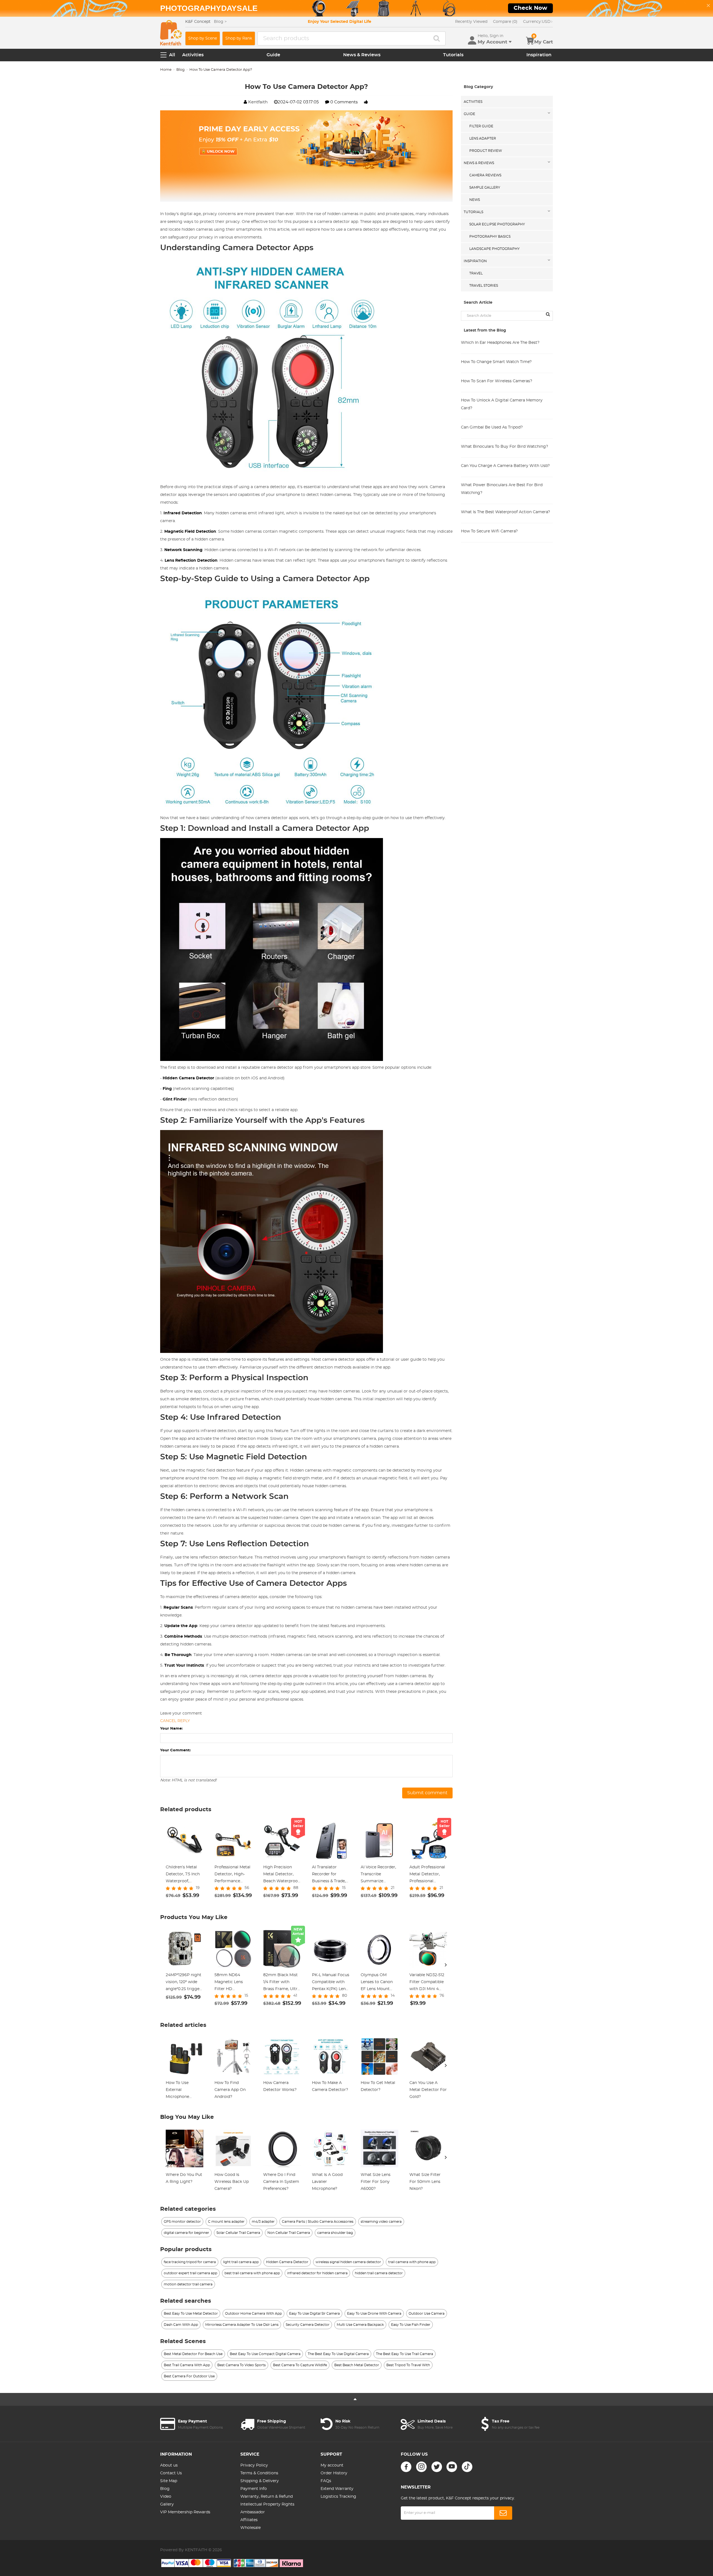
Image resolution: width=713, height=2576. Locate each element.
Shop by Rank (239, 38)
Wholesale (251, 2528)
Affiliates (249, 2520)
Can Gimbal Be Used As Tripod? (492, 427)
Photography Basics (490, 237)
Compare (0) (505, 22)
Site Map (169, 2481)
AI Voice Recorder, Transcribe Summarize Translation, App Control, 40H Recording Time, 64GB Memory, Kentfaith (378, 1875)
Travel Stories (484, 286)
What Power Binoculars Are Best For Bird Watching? (502, 489)
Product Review (486, 151)
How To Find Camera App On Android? (230, 2090)
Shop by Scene (203, 38)
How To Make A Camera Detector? (330, 2086)
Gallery (167, 2504)
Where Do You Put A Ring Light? (184, 2178)
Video (166, 2497)
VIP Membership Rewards (185, 2512)
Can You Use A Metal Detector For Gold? (428, 2090)
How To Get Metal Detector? (378, 2086)
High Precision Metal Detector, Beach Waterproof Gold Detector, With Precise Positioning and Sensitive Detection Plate (281, 1875)
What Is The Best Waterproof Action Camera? (506, 512)
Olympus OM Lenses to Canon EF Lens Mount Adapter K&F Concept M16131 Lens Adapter (377, 1983)
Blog (180, 70)
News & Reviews (362, 55)
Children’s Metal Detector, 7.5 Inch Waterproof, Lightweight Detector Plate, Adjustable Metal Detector (183, 1875)
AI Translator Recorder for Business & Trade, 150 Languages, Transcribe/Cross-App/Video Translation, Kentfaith (329, 1875)
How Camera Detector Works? (280, 2086)
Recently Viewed (471, 22)
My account (332, 2465)
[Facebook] (406, 2467)
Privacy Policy (254, 2465)
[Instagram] (421, 2467)
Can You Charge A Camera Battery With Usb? (505, 466)
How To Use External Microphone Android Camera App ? (182, 2091)
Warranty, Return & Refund (267, 2497)
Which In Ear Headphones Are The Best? (500, 343)
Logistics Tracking (338, 2497)
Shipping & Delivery (260, 2481)
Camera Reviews (485, 175)
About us (169, 2465)
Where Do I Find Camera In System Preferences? (281, 2182)
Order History (334, 2473)
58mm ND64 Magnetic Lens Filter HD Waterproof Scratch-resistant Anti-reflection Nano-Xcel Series (231, 1983)
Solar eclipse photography (497, 224)
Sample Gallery (485, 188)
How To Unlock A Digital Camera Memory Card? (502, 404)
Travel (476, 273)
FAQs (326, 2481)
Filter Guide (481, 126)
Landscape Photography (495, 249)
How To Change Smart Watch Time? (496, 362)
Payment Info (254, 2489)
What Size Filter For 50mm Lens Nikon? (425, 2182)
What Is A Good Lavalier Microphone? (327, 2182)
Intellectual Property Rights (267, 2504)
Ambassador (253, 2512)
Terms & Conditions (259, 2473)
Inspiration (539, 55)
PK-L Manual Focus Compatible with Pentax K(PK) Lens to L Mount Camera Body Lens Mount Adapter (331, 1983)
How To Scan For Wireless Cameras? (497, 381)
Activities (193, 55)
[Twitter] (437, 2467)
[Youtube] (452, 2467)
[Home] (171, 33)
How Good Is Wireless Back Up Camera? (232, 2182)
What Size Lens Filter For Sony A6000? (376, 2182)
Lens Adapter (483, 138)
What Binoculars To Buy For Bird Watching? (505, 447)
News (475, 200)
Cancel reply (175, 1721)
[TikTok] (467, 2467)
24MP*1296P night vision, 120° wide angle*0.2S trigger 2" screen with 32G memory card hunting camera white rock (184, 1983)
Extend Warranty (337, 2489)
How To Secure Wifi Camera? (489, 531)
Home (166, 70)
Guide (273, 55)
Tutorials (453, 55)
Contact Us (171, 2473)
